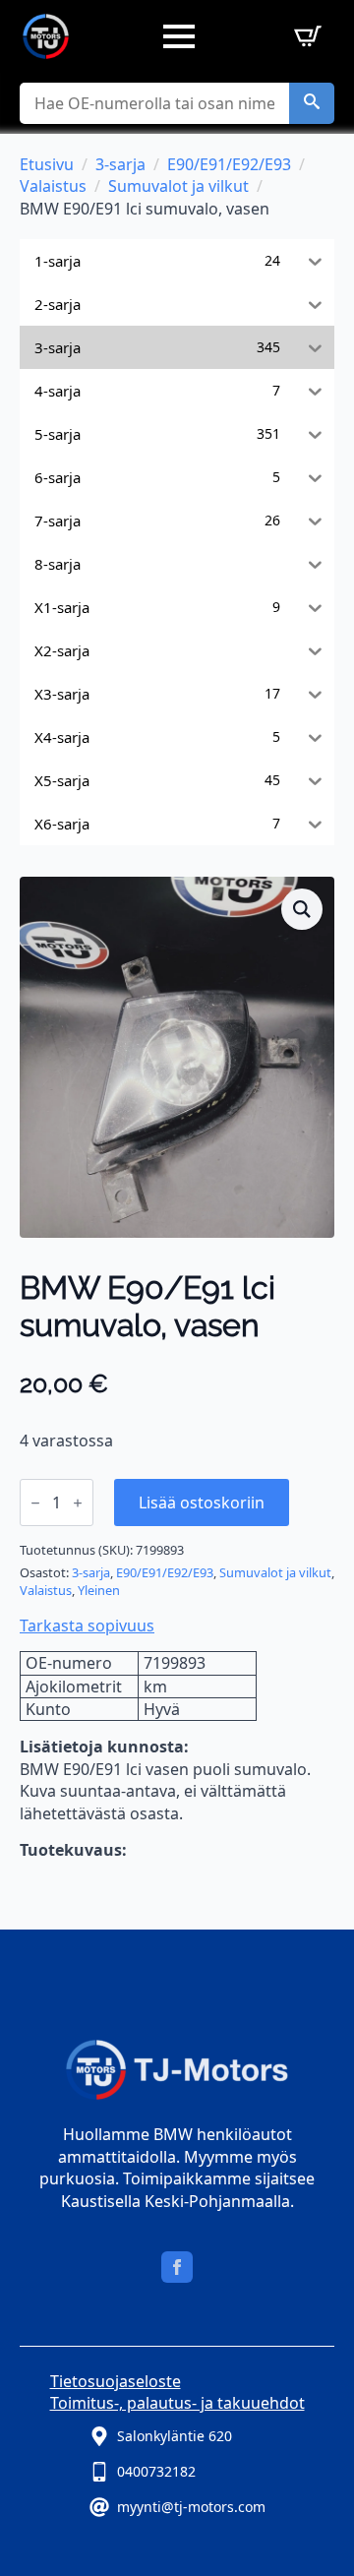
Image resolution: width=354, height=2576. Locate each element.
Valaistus (53, 186)
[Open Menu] (179, 36)
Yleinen (99, 1590)
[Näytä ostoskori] (304, 36)
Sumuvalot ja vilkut (178, 186)
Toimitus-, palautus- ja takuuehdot (177, 2403)
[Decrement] (35, 1503)
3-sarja (120, 164)
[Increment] (78, 1503)
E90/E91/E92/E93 (229, 164)
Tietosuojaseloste (116, 2381)
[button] (312, 103)
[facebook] (177, 2267)
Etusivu (47, 164)
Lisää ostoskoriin (202, 1503)
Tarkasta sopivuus (87, 1625)
